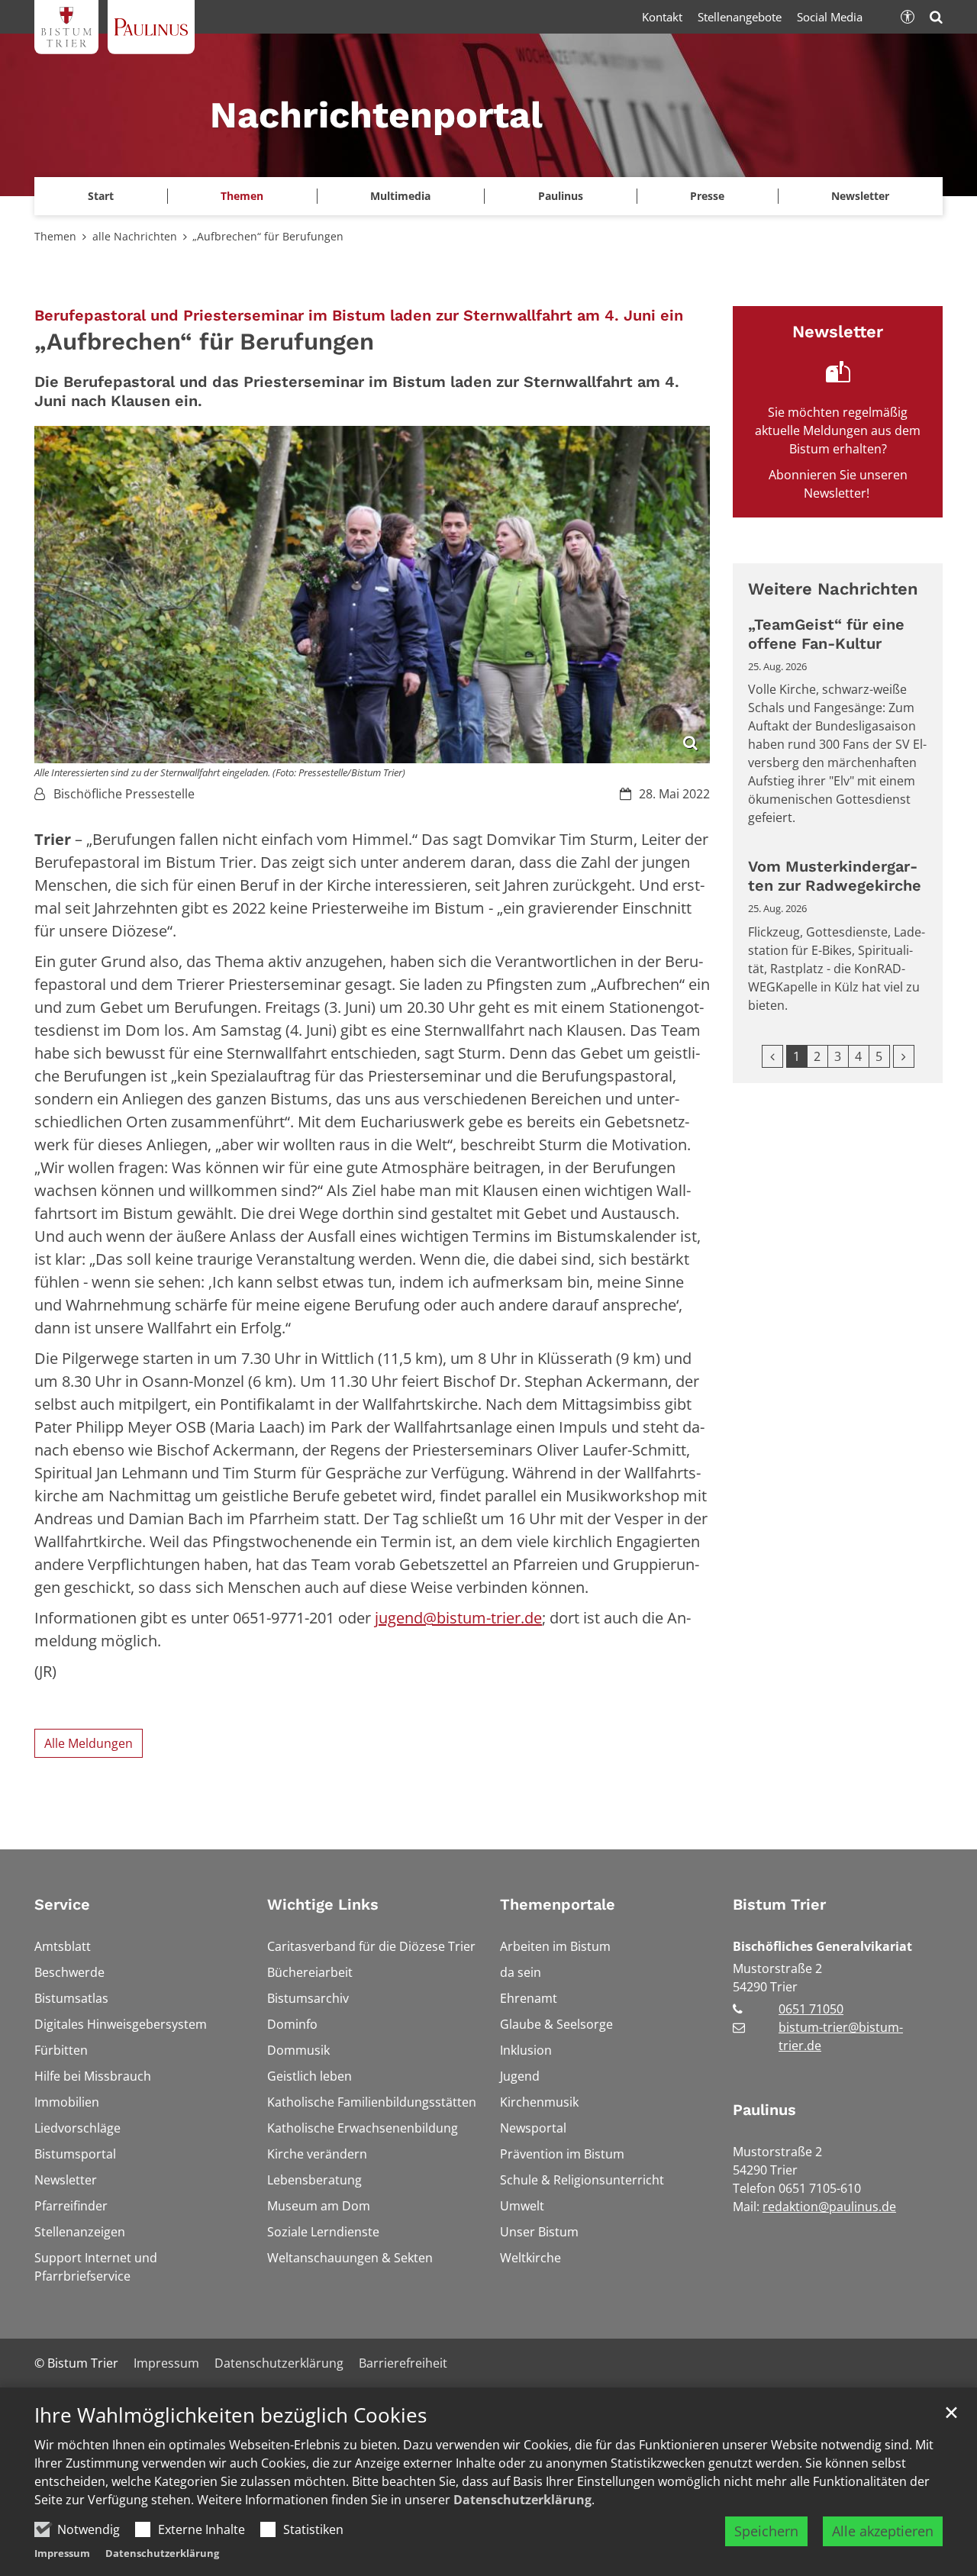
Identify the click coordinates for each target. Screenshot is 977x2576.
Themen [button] (242, 196)
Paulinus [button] (561, 196)
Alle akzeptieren (883, 2531)
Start (101, 196)
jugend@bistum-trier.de (458, 1618)
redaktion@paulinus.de (829, 2207)
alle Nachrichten (135, 236)
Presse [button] (707, 196)
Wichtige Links (323, 1904)
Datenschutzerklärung (522, 2500)
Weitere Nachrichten (833, 589)
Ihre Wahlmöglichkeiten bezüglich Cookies (231, 2415)
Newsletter (860, 196)
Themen (55, 236)
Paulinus (764, 2110)
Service (62, 1904)
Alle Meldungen (89, 1743)
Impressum (62, 2553)
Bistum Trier (779, 1904)
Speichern (766, 2531)
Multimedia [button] (400, 196)
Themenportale (558, 1904)
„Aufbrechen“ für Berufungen (268, 236)
